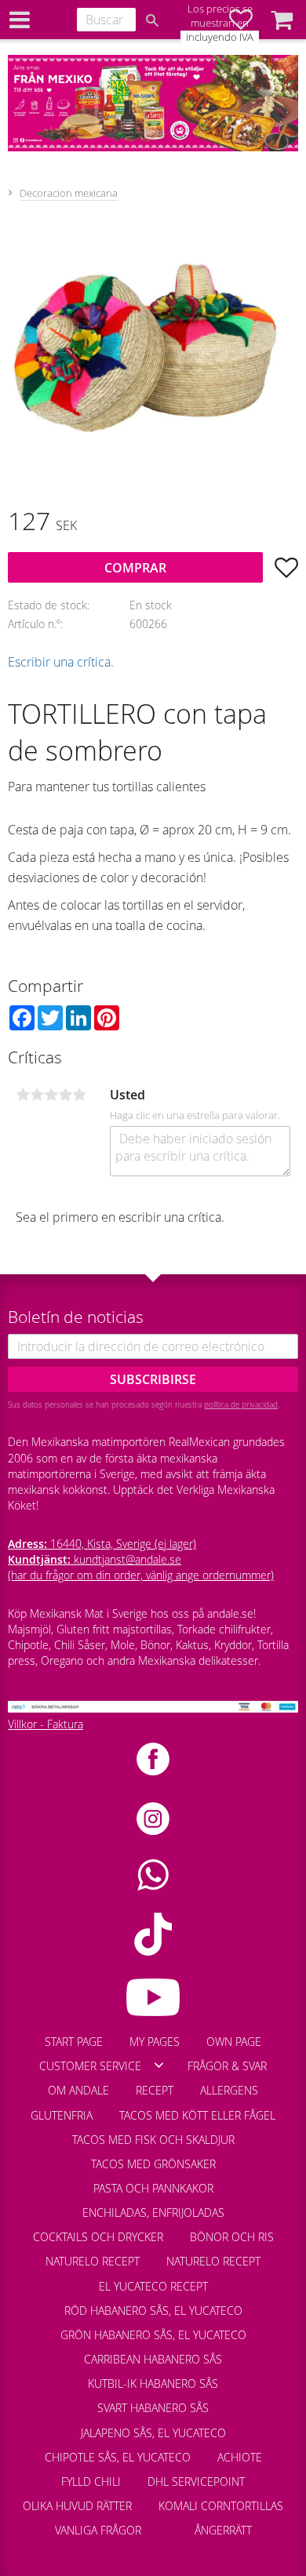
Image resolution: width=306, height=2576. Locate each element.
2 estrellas (37, 1095)
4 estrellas (65, 1095)
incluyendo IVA (220, 37)
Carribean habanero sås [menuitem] (153, 2359)
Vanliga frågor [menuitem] (98, 2530)
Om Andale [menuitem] (78, 2090)
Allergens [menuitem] (229, 2090)
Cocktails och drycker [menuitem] (98, 2237)
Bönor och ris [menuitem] (232, 2237)
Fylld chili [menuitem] (91, 2482)
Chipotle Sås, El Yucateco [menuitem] (118, 2457)
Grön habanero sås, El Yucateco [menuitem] (153, 2335)
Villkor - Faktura (46, 1724)
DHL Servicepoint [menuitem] (196, 2482)
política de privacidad (241, 1404)
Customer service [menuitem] (90, 2066)
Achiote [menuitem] (240, 2457)
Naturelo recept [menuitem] (93, 2261)
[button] (282, 20)
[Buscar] (152, 20)
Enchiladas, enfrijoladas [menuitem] (153, 2213)
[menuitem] (168, 2523)
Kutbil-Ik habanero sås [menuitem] (153, 2383)
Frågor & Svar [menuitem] (227, 2066)
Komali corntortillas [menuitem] (221, 2506)
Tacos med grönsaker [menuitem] (153, 2164)
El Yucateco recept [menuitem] (153, 2286)
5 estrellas (79, 1095)
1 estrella (23, 1095)
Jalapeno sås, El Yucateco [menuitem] (153, 2433)
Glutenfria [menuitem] (62, 2115)
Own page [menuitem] (234, 2042)
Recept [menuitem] (155, 2090)
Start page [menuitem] (74, 2042)
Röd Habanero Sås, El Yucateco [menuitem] (153, 2311)
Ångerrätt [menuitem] (223, 2530)
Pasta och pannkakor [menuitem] (153, 2188)
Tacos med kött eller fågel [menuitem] (197, 2115)
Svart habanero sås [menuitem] (153, 2408)
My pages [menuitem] (155, 2042)
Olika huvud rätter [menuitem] (77, 2506)
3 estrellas (51, 1095)
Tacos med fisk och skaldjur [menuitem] (153, 2140)
